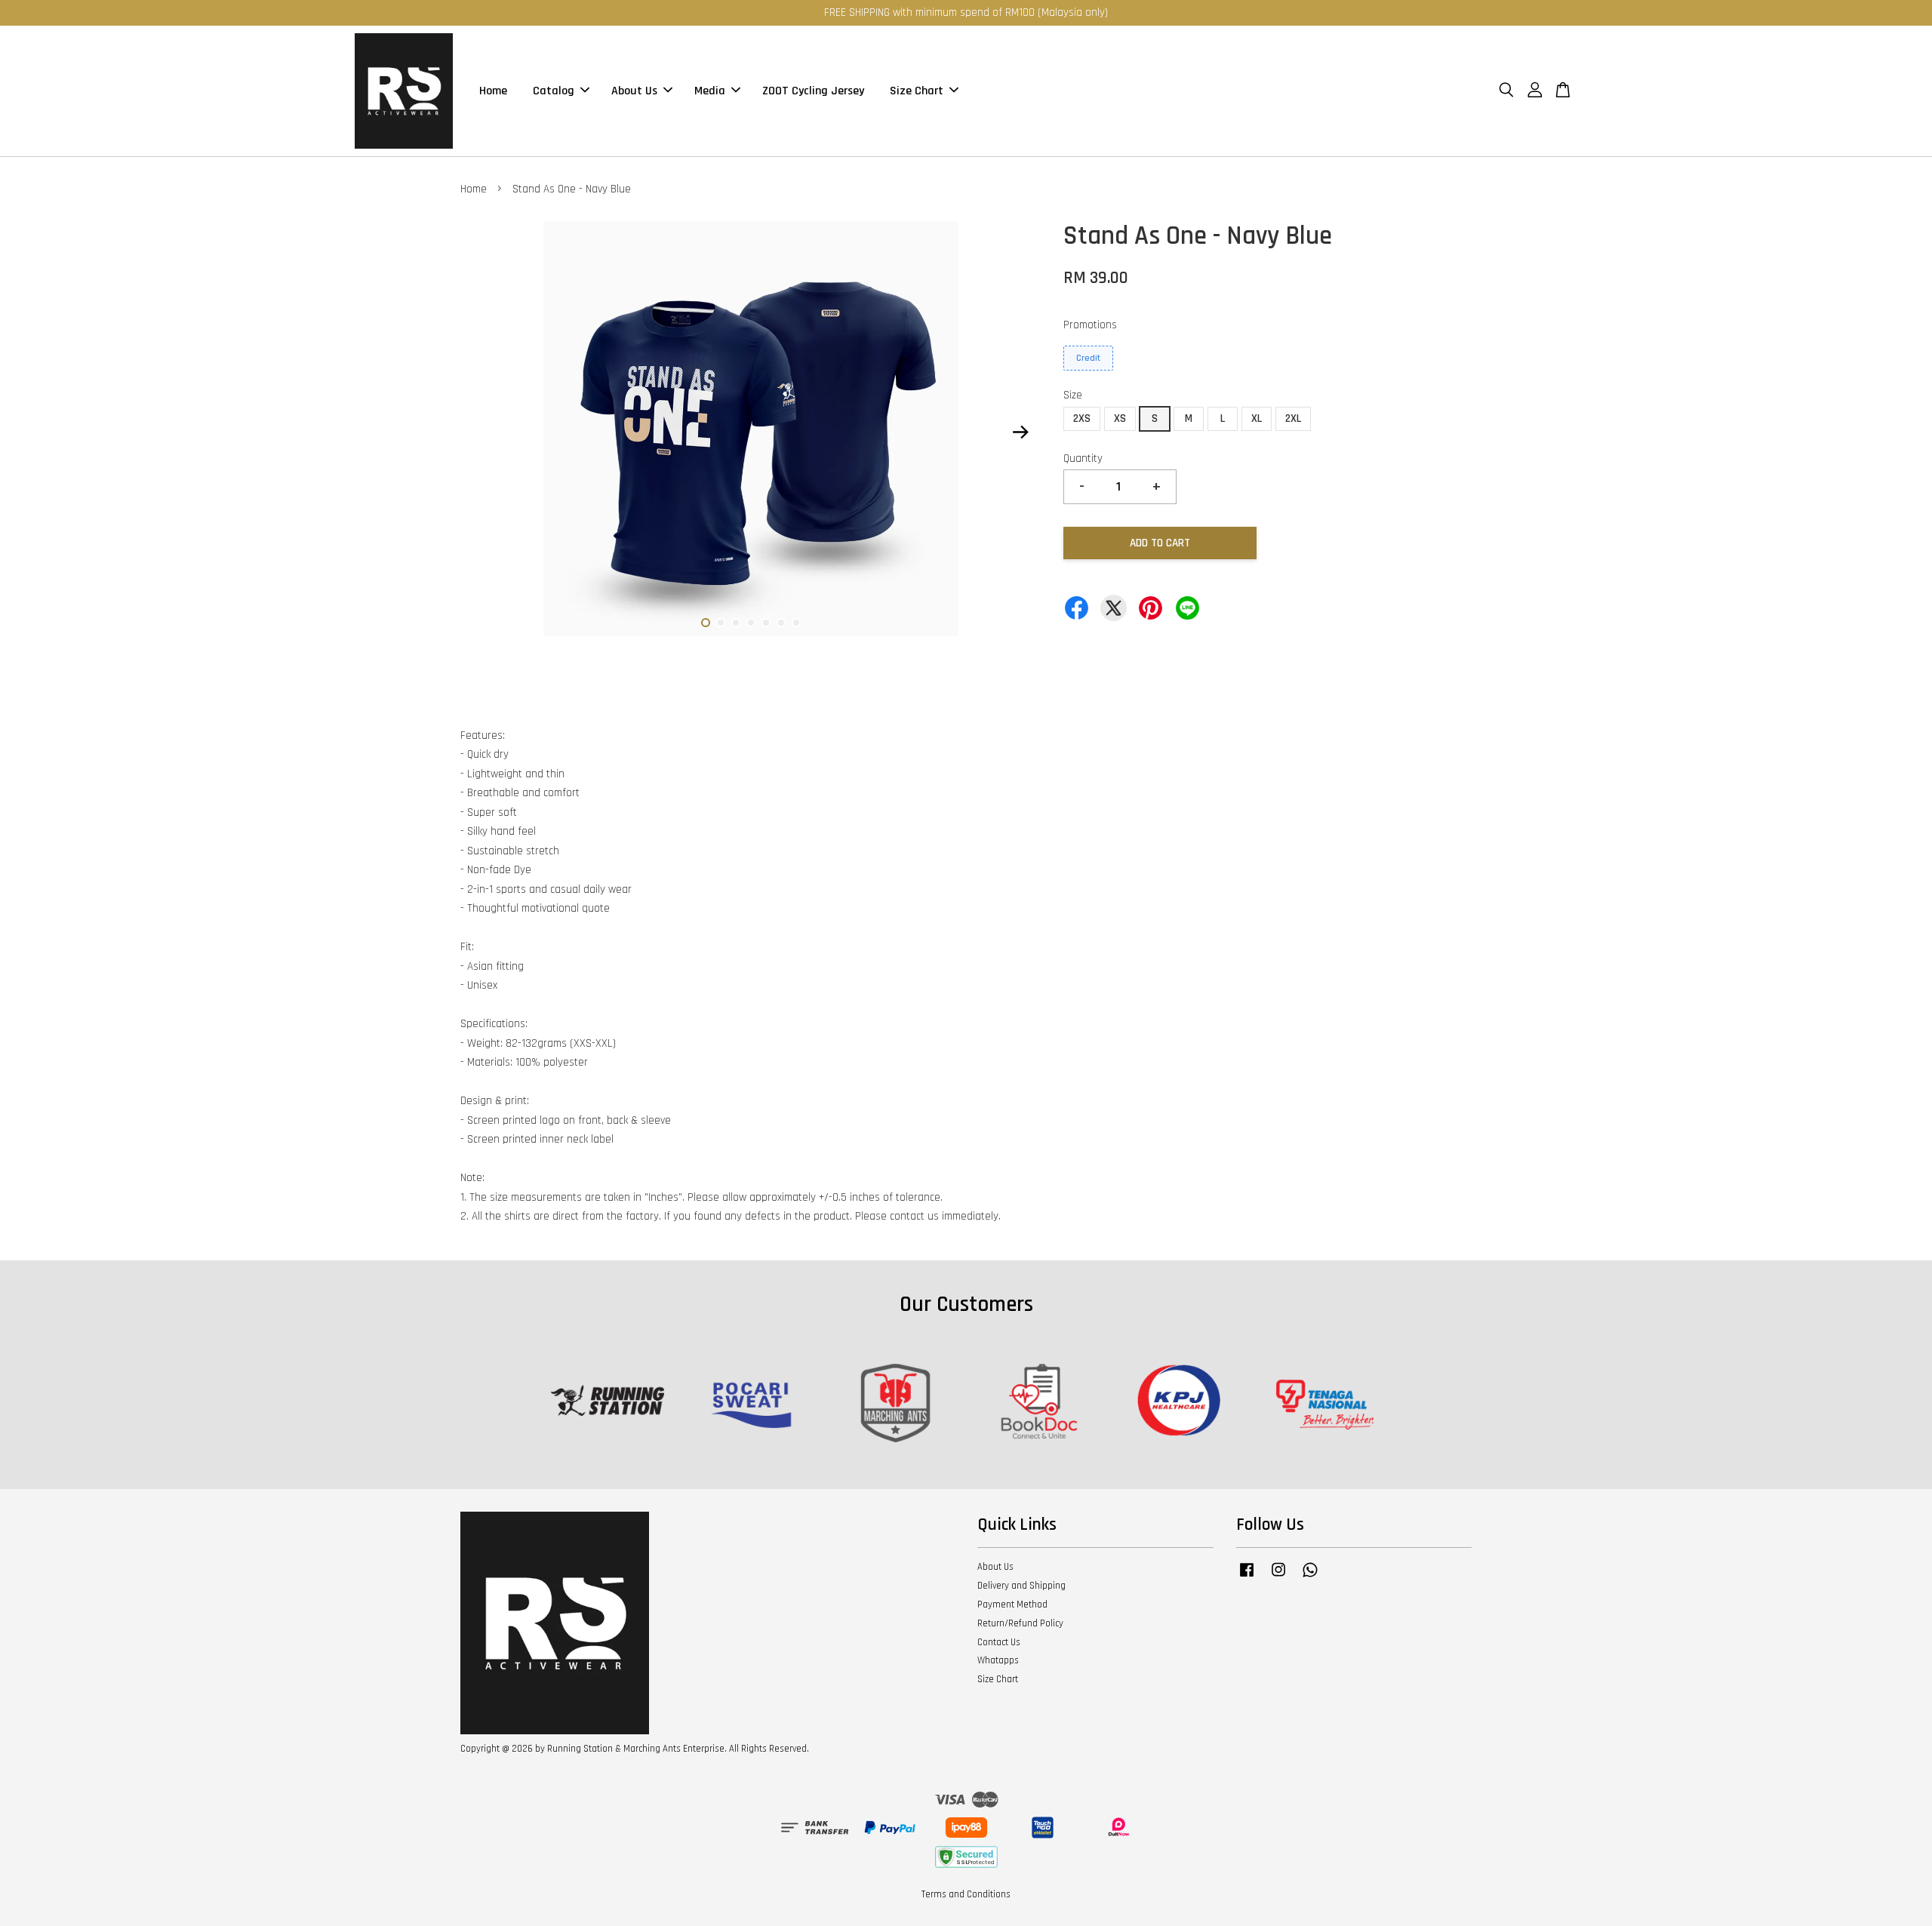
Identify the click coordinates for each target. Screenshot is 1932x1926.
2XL (1293, 418)
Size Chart (917, 91)
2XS (1082, 418)
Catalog (554, 91)
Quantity (1083, 458)
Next (1020, 432)
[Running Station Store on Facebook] (1247, 1577)
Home (493, 91)
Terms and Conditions (966, 1894)
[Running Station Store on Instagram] (1278, 1577)
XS (1120, 418)
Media (710, 91)
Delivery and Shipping (1021, 1586)
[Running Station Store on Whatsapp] (1310, 1577)
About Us (634, 91)
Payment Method (1012, 1604)
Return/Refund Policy (1020, 1623)
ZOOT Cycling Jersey (813, 91)
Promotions (1090, 325)
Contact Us (999, 1642)
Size (1073, 395)
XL (1257, 418)
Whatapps (998, 1660)
